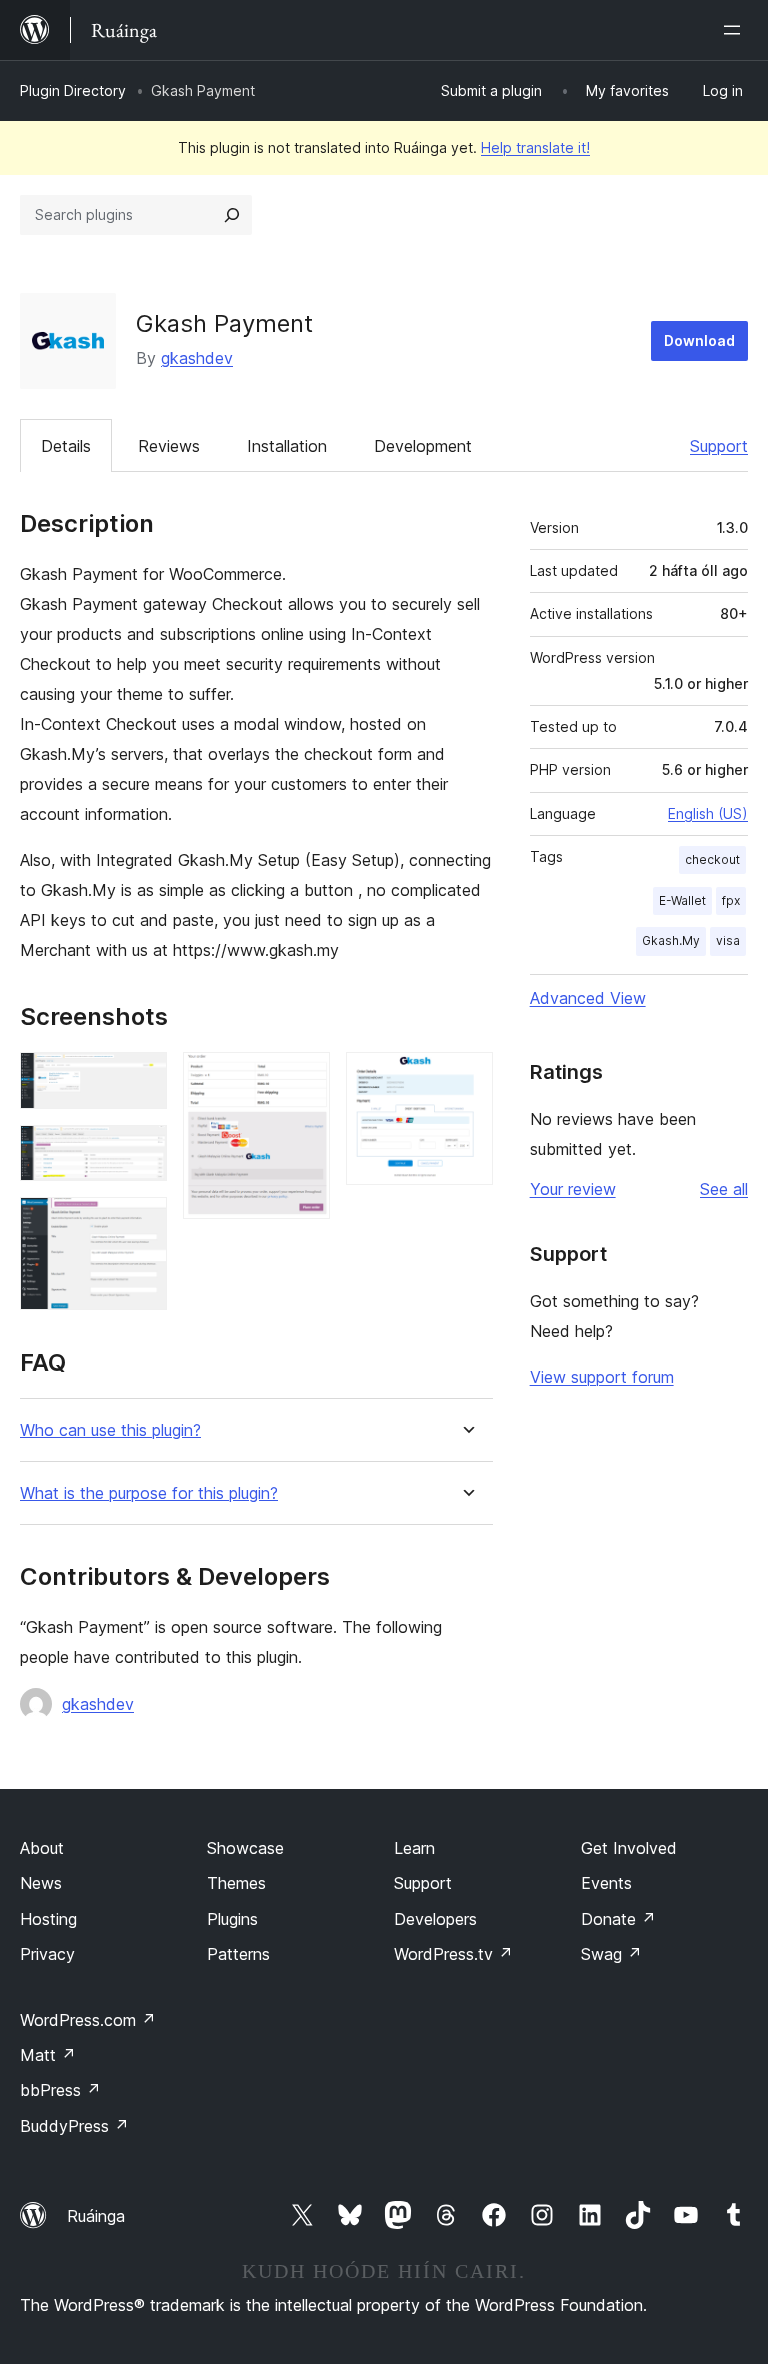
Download (699, 340)
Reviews (169, 446)
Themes (236, 1883)
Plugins (232, 1919)
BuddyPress (74, 2126)
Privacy (47, 1954)
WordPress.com (88, 2020)
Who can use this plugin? (110, 1430)
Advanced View (588, 998)
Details (66, 446)
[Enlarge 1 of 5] (140, 1079)
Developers (435, 1919)
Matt (48, 2055)
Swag (611, 1954)
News (41, 1883)
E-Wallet (682, 900)
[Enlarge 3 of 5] (140, 1224)
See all (724, 1189)
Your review (573, 1189)
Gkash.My (671, 940)
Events (606, 1883)
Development (423, 446)
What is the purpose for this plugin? (149, 1493)
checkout (712, 859)
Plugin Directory (73, 90)
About (42, 1848)
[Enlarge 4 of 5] (303, 1079)
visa (728, 940)
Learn (414, 1848)
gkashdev (197, 358)
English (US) (708, 813)
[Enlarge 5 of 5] (466, 1079)
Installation (287, 446)
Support (719, 446)
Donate (618, 1919)
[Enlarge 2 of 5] (140, 1152)
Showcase (245, 1848)
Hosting (48, 1919)
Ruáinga (96, 2216)
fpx (731, 900)
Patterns (238, 1954)
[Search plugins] (232, 215)
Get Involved (629, 1848)
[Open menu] (736, 30)
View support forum (602, 1377)
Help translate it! (535, 147)
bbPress (60, 2090)
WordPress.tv (453, 1954)
